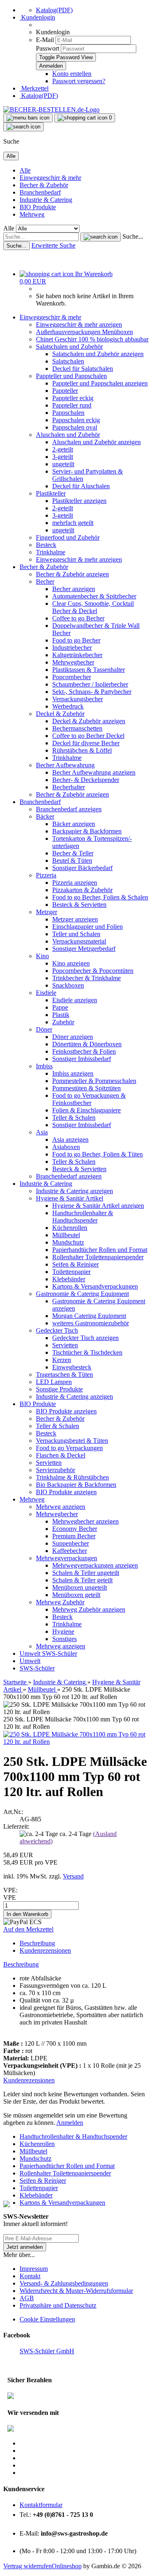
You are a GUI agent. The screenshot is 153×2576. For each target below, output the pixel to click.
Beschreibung (37, 1943)
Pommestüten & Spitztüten (86, 1088)
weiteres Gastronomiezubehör (91, 1323)
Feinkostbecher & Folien (84, 1051)
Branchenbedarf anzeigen (69, 809)
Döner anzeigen (73, 1037)
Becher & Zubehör (44, 185)
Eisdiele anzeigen (75, 1000)
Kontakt (30, 2276)
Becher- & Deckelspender (86, 780)
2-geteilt (63, 449)
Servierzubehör (55, 1470)
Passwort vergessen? (79, 81)
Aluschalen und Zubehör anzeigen (96, 442)
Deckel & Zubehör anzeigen (89, 721)
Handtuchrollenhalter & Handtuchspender (83, 1217)
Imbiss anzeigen (73, 1073)
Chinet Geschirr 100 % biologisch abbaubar (92, 339)
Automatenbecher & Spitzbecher (94, 596)
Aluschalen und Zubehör (68, 435)
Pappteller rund (72, 405)
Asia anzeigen (70, 1140)
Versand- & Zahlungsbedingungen (64, 2283)
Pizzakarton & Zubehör (82, 890)
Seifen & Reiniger (75, 1264)
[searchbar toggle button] (23, 127)
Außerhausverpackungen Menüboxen (84, 332)
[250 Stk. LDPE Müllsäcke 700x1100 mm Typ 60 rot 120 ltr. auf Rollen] (76, 1742)
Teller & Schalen (74, 1117)
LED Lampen (54, 1382)
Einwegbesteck (72, 1367)
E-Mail (45, 40)
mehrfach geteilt (73, 523)
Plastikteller (51, 493)
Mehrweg (32, 214)
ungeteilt (63, 464)
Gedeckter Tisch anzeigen (85, 1338)
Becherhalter (69, 787)
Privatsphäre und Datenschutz (58, 2305)
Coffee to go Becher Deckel (88, 736)
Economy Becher (75, 1529)
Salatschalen (68, 361)
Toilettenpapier (71, 1272)
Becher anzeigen (74, 589)
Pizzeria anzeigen (75, 883)
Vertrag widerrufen (28, 2566)
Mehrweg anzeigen (61, 1507)
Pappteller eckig (73, 398)
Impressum (34, 2269)
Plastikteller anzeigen (79, 501)
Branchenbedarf (40, 192)
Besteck (46, 545)
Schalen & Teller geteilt (82, 1580)
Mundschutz (68, 1242)
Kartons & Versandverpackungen (95, 1286)
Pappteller (65, 391)
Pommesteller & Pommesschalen (94, 1081)
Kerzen (62, 1360)
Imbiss (44, 1066)
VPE (10, 1897)
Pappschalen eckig (76, 420)
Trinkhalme (51, 552)
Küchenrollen (70, 1228)
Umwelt (31, 1653)
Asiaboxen (66, 1147)
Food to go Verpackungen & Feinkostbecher (89, 1099)
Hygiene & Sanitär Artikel (70, 1198)
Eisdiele (46, 993)
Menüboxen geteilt (76, 1595)
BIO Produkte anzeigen (66, 1411)
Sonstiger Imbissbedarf (82, 1059)
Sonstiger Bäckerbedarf (82, 868)
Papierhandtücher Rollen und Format (100, 1250)
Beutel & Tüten (72, 861)
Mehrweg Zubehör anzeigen (89, 1609)
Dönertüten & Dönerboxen (87, 1044)
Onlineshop (67, 2566)
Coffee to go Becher (78, 618)
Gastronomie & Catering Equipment (82, 1294)
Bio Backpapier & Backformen (76, 1485)
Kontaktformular (41, 2505)
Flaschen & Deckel (61, 1455)
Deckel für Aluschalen (81, 486)
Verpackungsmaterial (79, 941)
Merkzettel (34, 88)
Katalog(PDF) (54, 10)
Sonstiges (64, 1639)
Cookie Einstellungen (47, 2319)
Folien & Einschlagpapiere (86, 1110)
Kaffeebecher (70, 1551)
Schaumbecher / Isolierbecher (90, 684)
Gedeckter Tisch (57, 1330)
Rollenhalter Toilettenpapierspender (98, 1257)
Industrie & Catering (46, 200)
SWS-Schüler (60, 1653)
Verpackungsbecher (78, 699)
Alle (25, 170)
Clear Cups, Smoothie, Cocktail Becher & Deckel (93, 607)
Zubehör (63, 1022)
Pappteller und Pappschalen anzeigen (100, 383)
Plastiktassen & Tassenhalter (89, 670)
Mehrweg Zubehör (60, 1602)
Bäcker (45, 816)
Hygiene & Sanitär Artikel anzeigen (98, 1206)
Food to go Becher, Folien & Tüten (98, 1154)
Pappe (60, 1007)
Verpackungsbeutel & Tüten (72, 1441)
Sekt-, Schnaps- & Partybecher (92, 692)
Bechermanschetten (77, 728)
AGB (27, 2298)
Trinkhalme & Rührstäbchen (72, 1477)
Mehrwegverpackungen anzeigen (95, 1565)
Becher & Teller (73, 853)
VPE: (10, 1890)
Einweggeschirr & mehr (50, 178)
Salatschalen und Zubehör (69, 347)
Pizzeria (46, 875)
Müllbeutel (66, 1235)
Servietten (65, 1345)
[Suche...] (101, 237)
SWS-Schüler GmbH (47, 2351)
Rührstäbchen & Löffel (82, 750)
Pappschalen (68, 413)
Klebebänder (69, 1279)
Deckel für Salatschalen (83, 369)
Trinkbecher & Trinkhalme (86, 978)
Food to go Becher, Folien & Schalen (100, 897)
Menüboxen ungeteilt (80, 1587)
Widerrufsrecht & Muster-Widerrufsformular (76, 2291)
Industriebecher (72, 648)
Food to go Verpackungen (69, 1448)
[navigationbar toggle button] (28, 118)
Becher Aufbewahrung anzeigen (94, 772)
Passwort (48, 48)
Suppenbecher (71, 1543)
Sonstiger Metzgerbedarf (84, 949)
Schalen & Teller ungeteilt (86, 1573)
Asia (42, 1132)
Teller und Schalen (76, 934)
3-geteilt (63, 457)
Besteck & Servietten (79, 905)
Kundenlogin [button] (37, 17)
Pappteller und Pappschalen (71, 376)
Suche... (133, 236)
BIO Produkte (38, 207)
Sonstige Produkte (59, 1389)
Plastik (61, 1015)
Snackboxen (68, 985)
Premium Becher (74, 1536)
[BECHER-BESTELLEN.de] (51, 110)
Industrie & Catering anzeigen (74, 1191)
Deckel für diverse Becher (86, 743)
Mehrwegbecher (73, 662)
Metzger (47, 912)
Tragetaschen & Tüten (64, 1374)
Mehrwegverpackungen (67, 1558)
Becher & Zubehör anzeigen (72, 574)
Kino (42, 956)
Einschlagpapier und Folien (88, 927)
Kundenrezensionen (45, 1950)
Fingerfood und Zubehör (68, 537)
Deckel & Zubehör (60, 714)
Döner (44, 1029)
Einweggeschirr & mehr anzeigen (79, 324)
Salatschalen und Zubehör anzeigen (98, 354)
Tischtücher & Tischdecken (87, 1352)
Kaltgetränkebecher (77, 655)
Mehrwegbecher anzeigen (85, 1521)
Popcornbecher (72, 677)
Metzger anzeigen (75, 919)
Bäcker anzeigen (74, 824)
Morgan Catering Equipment (89, 1316)
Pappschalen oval (75, 427)
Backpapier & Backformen (87, 831)
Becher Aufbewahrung (65, 765)
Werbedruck (68, 706)
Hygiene (63, 1631)
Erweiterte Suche (53, 245)
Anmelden (70, 2123)
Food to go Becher (76, 640)
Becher (45, 581)
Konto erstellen (72, 74)
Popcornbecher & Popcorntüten (93, 971)
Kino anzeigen (71, 963)
